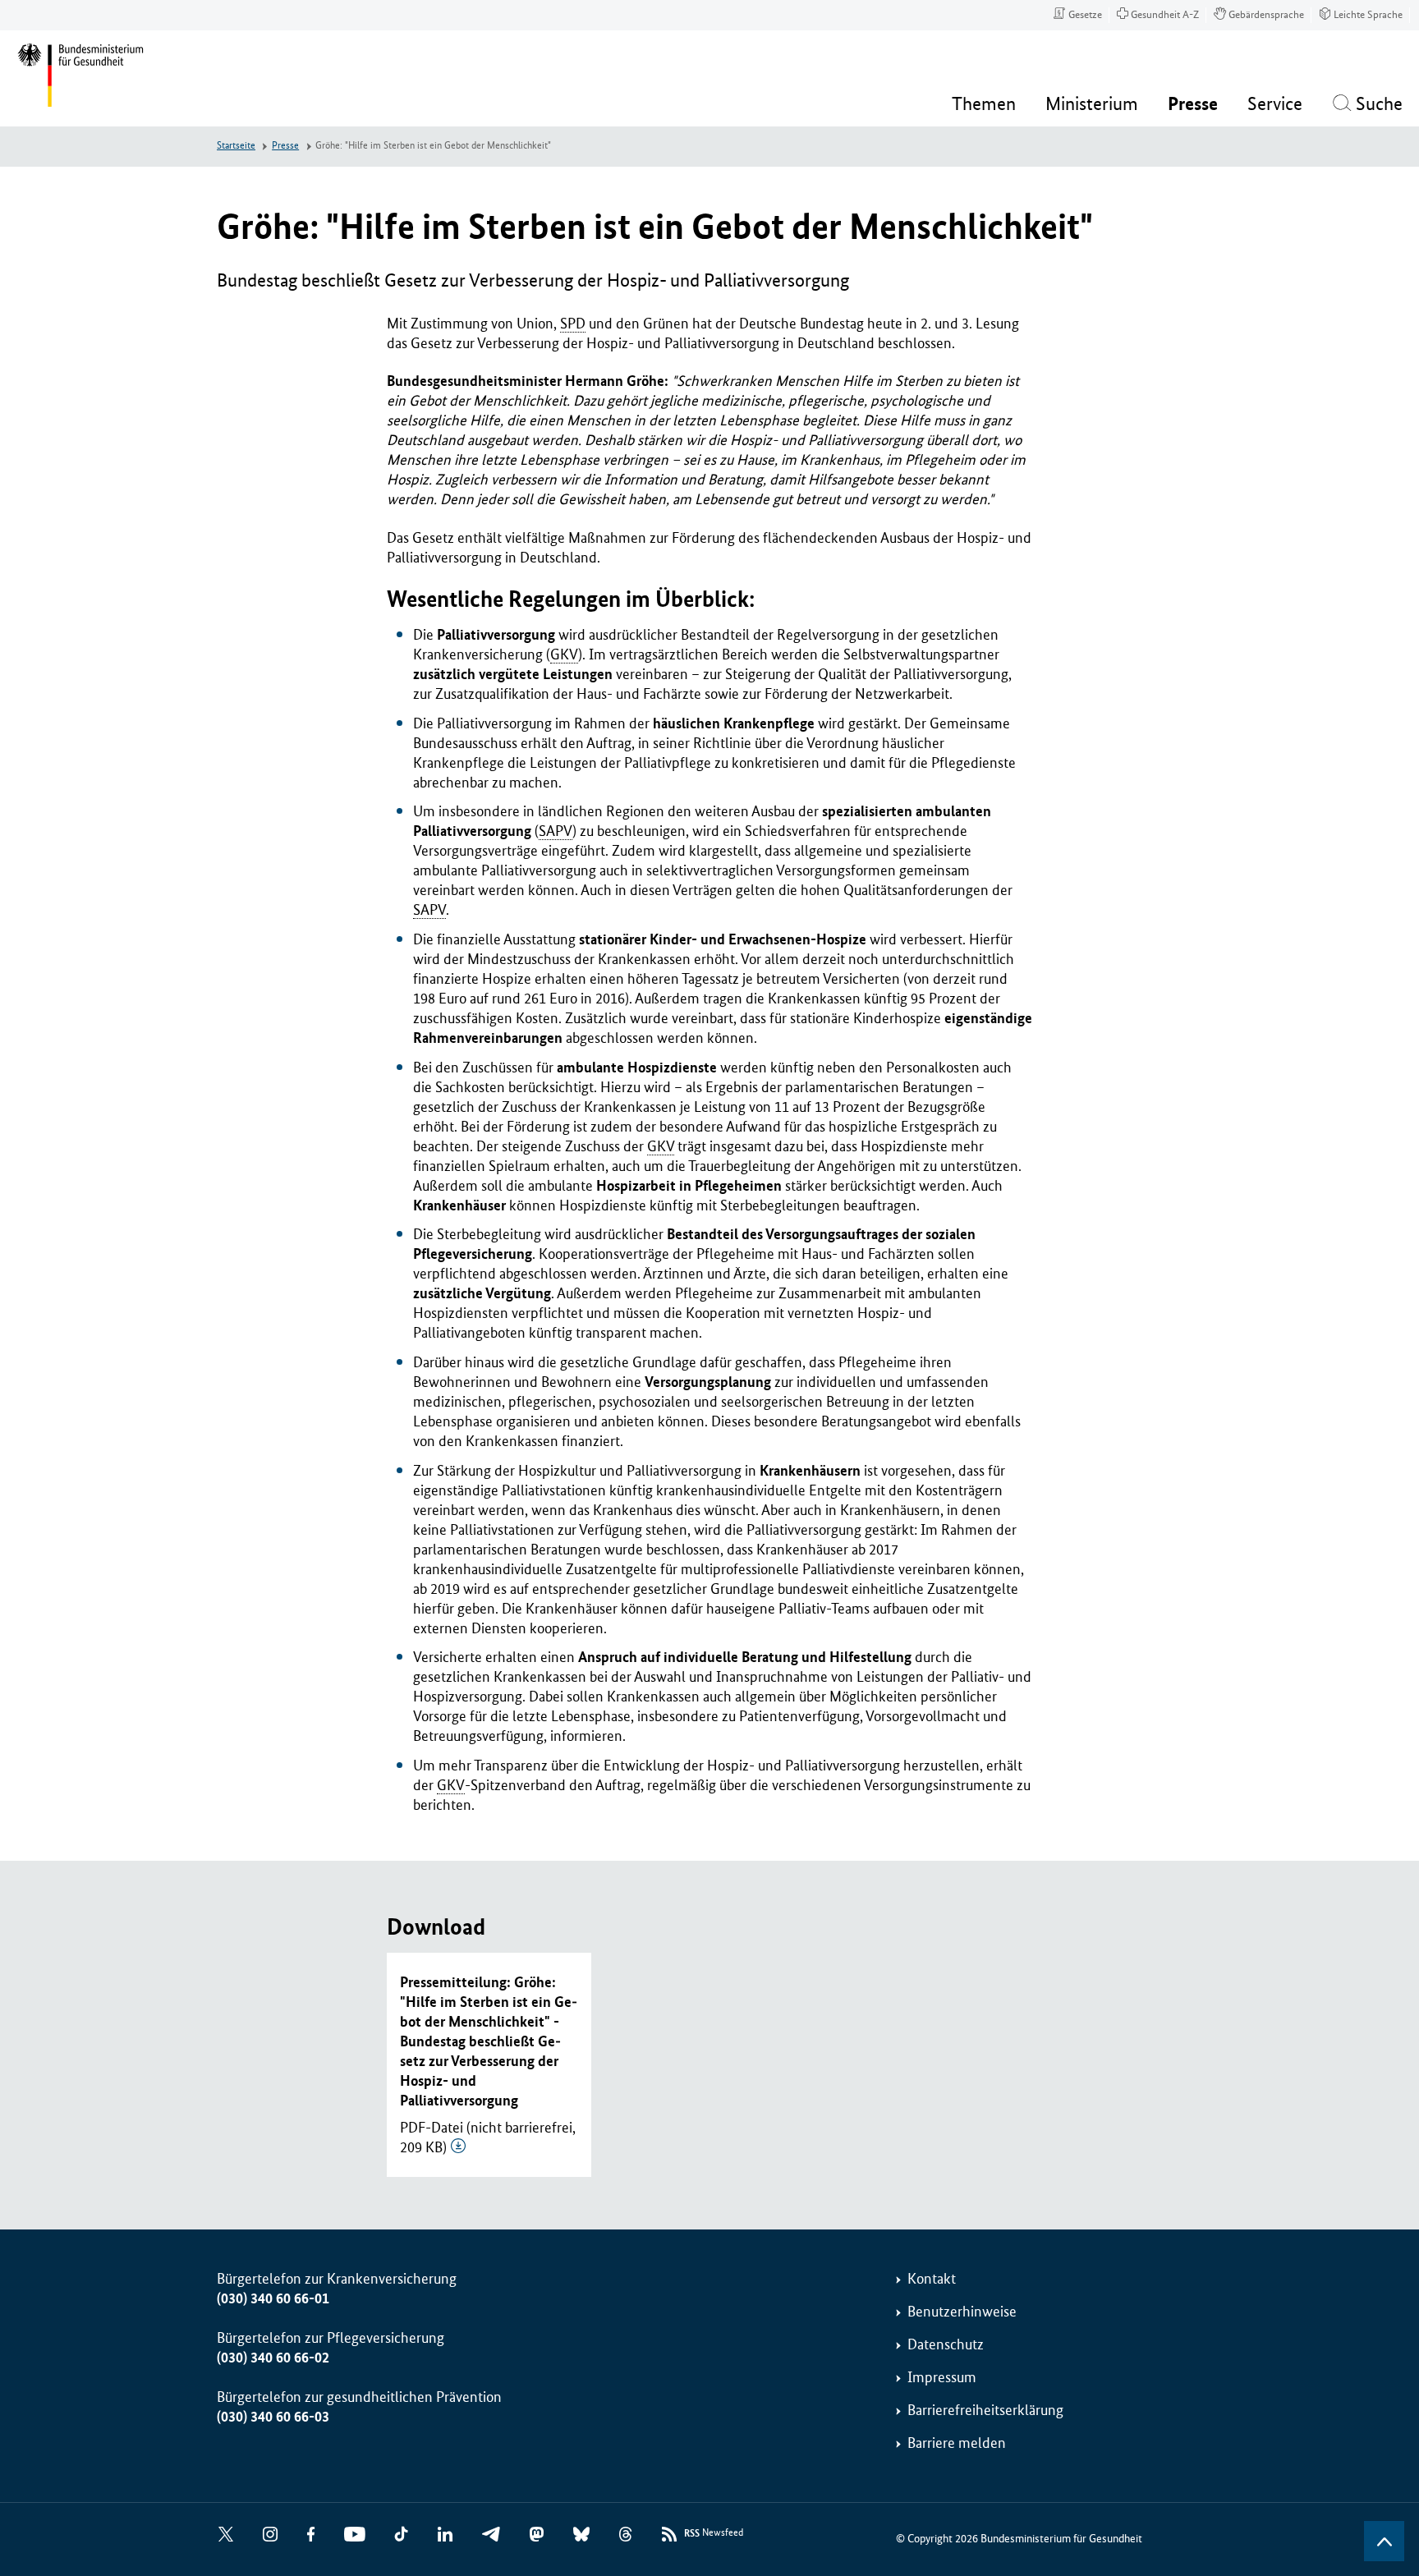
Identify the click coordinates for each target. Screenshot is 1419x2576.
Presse (285, 146)
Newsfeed (714, 2533)
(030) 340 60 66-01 (273, 2298)
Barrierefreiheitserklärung (985, 2410)
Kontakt (932, 2279)
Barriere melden (957, 2443)
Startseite (236, 146)
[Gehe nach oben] (1384, 2541)
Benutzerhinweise (962, 2312)
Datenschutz (946, 2344)
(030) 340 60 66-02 (273, 2358)
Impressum (942, 2377)
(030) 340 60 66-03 (273, 2417)
